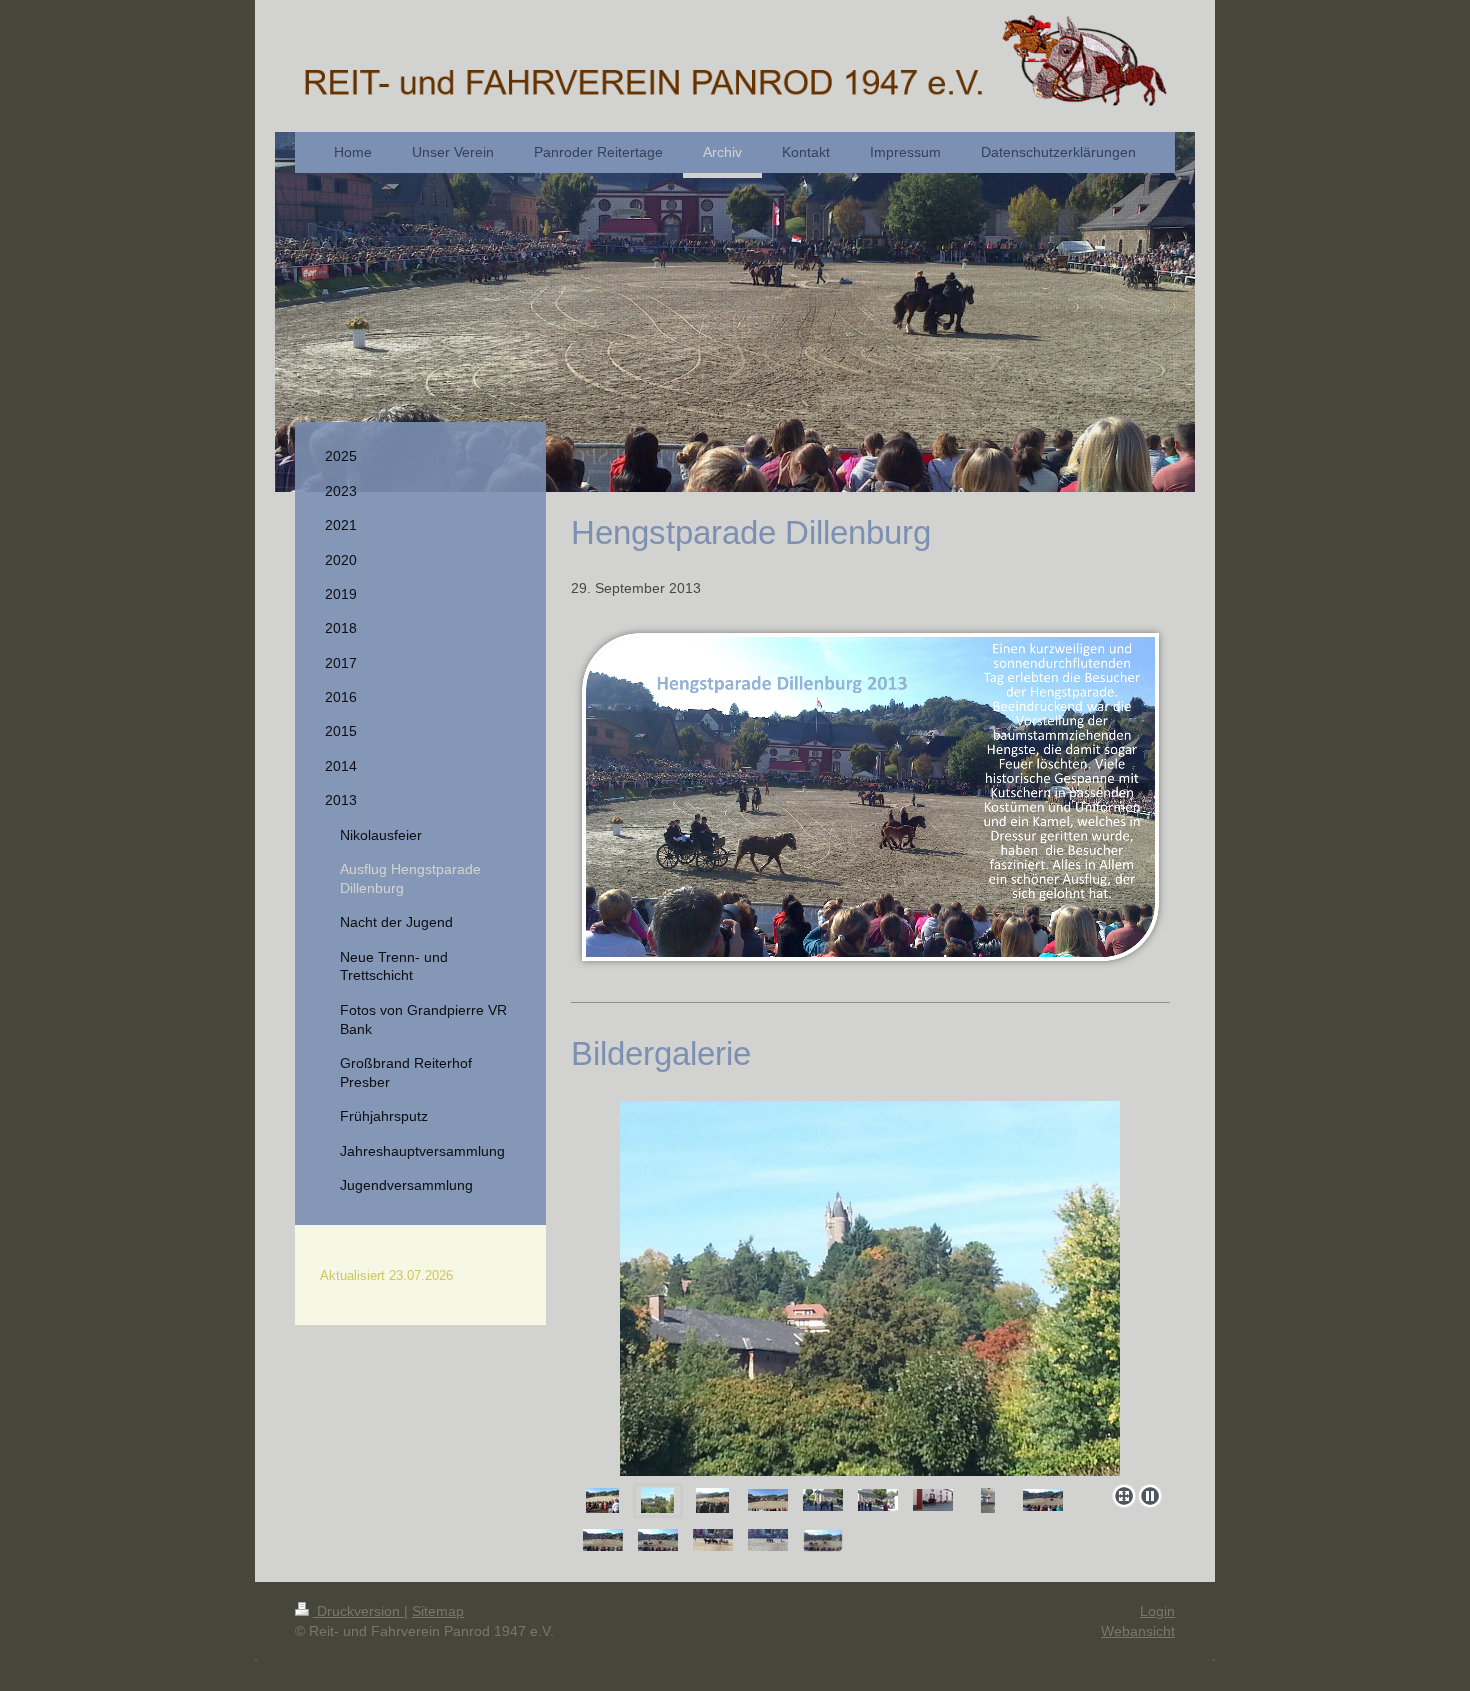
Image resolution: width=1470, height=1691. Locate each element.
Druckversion (358, 1611)
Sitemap (438, 1611)
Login (1157, 1611)
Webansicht (1138, 1631)
